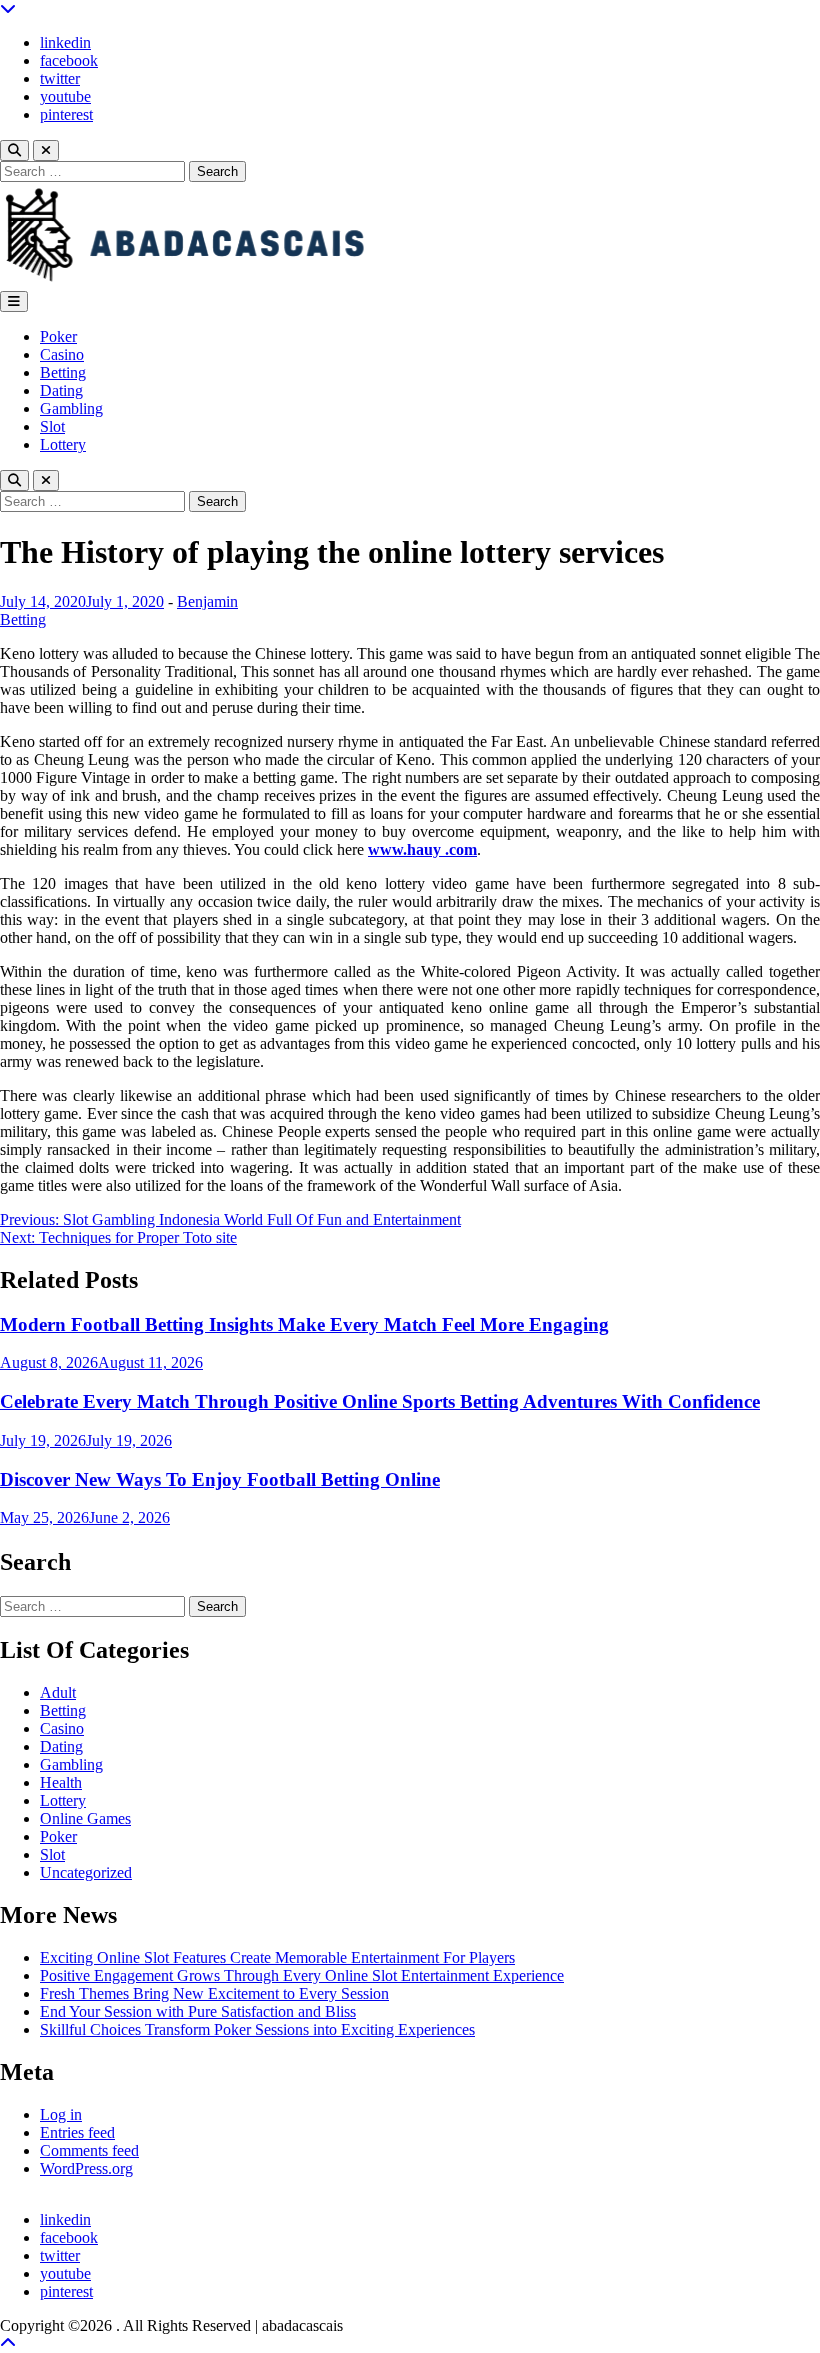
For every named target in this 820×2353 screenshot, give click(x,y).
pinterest (66, 114)
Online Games (85, 1818)
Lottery (63, 444)
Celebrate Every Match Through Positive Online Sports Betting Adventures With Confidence (380, 1401)
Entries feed (77, 2132)
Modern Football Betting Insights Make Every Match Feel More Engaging (304, 1324)
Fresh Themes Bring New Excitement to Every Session (214, 1993)
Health (61, 1782)
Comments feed (89, 2150)
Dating (61, 390)
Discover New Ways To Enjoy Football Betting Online (220, 1479)
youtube (65, 96)
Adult (58, 1692)
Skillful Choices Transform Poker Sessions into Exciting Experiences (257, 2029)
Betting (63, 372)
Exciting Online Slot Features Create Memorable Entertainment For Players (277, 1957)
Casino (62, 354)
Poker (58, 336)
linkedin (65, 42)
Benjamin (207, 601)
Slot (52, 426)
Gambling (71, 408)
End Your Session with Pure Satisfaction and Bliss (198, 2011)
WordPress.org (86, 2168)
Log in (61, 2114)
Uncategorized (86, 1872)
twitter (60, 78)
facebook (69, 60)
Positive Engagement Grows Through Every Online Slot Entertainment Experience (302, 1975)
